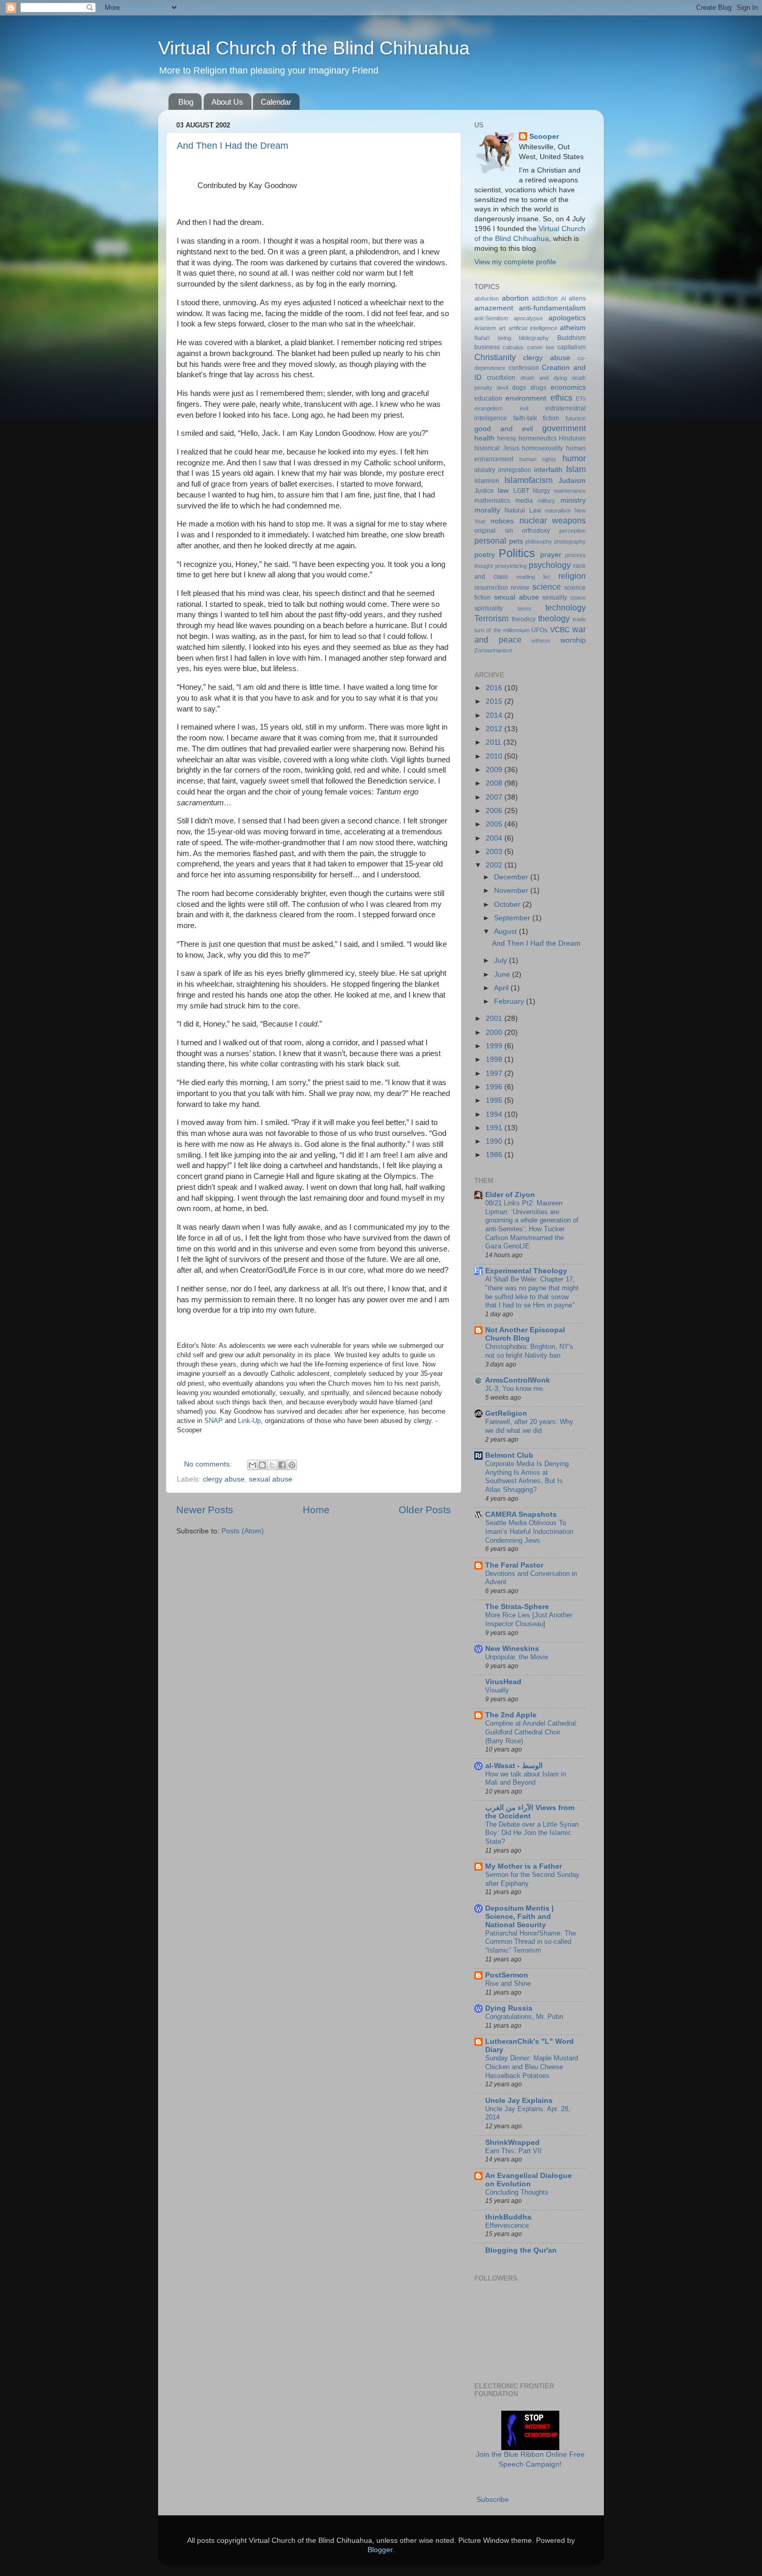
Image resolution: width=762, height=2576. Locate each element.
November (512, 891)
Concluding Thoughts (517, 2192)
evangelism (489, 408)
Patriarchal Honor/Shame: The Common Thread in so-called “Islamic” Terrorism (531, 1942)
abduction (486, 298)
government (564, 428)
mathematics (492, 501)
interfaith (548, 470)
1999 (495, 1046)
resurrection (491, 588)
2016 (495, 688)
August (506, 931)
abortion (515, 298)
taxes (524, 608)
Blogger (380, 2550)
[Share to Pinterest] (292, 1465)
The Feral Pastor (514, 1565)
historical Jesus (497, 448)
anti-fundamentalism (552, 308)
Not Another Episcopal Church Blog (525, 1334)
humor (574, 458)
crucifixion (501, 378)
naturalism (558, 510)
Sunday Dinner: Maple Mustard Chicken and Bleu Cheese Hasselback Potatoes (532, 2067)
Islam (576, 469)
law (503, 490)
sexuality (555, 597)
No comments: (209, 1464)
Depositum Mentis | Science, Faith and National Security (519, 1917)
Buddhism (571, 338)
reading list (533, 577)
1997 (495, 1073)
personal (490, 540)
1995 (495, 1100)
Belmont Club (509, 1455)
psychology (550, 565)
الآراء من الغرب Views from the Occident (530, 1812)
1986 (495, 1155)
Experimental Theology (526, 1271)
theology (554, 618)
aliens (577, 298)
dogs (519, 388)
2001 (495, 1019)
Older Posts (425, 1510)
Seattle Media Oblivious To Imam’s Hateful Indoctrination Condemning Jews (529, 1531)
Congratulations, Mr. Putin (524, 2017)
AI (563, 298)
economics (568, 387)
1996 (495, 1087)
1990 (495, 1141)
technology (566, 607)
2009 (495, 770)
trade (579, 619)
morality (487, 510)
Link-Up (249, 1421)
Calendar (276, 102)
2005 (495, 824)
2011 (495, 742)
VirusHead (503, 1682)
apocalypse (528, 318)
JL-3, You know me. (515, 1389)
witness (541, 641)
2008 (495, 783)
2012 (495, 729)
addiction (545, 298)
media (524, 501)
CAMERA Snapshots (521, 1514)
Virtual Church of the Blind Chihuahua (314, 48)
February (510, 1001)
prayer (551, 555)
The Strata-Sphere (517, 1607)
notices (502, 521)
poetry (485, 555)
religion (572, 576)
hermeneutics (538, 438)
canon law (541, 347)
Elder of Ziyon (510, 1195)
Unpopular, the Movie (517, 1657)
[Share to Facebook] (282, 1465)
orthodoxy (536, 531)
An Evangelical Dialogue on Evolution (528, 2180)
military (546, 501)
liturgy (541, 491)
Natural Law (523, 510)
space (578, 597)
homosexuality (542, 448)
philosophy (539, 542)
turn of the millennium (502, 630)
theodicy (524, 619)
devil (502, 388)
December (512, 877)
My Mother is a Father (524, 1866)
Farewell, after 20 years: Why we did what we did (529, 1426)
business (487, 347)
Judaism (572, 481)
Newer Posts (205, 1510)
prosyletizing (511, 566)
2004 (495, 838)
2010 (495, 756)
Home (316, 1510)
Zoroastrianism (493, 650)
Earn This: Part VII (513, 2151)
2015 (495, 701)
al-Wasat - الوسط (514, 1766)
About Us (227, 102)
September (513, 918)
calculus (513, 347)
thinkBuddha (508, 2217)
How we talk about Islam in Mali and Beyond (526, 1778)
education (488, 399)
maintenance (570, 491)
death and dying (544, 378)
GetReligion (506, 1413)
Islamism (487, 481)
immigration (515, 470)
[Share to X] (272, 1465)
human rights (538, 459)
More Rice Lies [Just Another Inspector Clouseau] (529, 1619)
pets (516, 541)
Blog (186, 102)
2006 (495, 811)
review (520, 588)
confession (524, 368)
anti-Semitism (491, 318)
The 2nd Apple (511, 1715)
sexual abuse (271, 1479)
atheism (573, 328)
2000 (495, 1033)
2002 (495, 865)
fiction (551, 418)
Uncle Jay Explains (519, 2101)
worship (573, 640)
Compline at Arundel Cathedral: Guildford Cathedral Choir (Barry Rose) (532, 1732)
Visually (497, 1690)
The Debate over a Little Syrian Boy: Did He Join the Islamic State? (532, 1833)
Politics (517, 553)
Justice (484, 491)
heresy (507, 438)
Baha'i (482, 338)
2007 (495, 797)
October (508, 905)
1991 (495, 1128)
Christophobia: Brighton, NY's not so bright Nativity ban (529, 1351)
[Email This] (252, 1465)
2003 (495, 852)
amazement (494, 308)
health (484, 438)
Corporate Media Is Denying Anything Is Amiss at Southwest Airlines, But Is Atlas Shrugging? (527, 1477)
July (502, 960)
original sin (494, 531)
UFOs (539, 630)
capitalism (571, 347)
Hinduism (572, 438)
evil (524, 408)
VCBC (560, 630)
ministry (573, 500)
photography (570, 542)
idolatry (485, 470)
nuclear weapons (553, 520)
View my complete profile (515, 262)
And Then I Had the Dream (232, 146)
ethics (561, 397)
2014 (495, 715)
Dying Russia (509, 2008)
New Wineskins (512, 1649)
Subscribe (493, 2500)
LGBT (521, 491)
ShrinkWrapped (512, 2143)
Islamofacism (528, 480)
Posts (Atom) (243, 1531)
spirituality (489, 608)
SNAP (214, 1421)
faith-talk (525, 418)
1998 (495, 1059)
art (502, 328)
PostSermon (507, 1975)
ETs (581, 399)
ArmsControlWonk (518, 1380)
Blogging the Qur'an (521, 2250)
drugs (538, 388)
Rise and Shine (508, 1983)
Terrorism (491, 618)
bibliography (534, 338)
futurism (576, 418)
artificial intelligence (533, 328)
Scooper (544, 137)
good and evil (504, 429)
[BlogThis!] (262, 1465)
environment (526, 398)
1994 (495, 1114)
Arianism (485, 328)
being (504, 338)
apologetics (567, 318)
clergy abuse (224, 1479)
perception (573, 531)
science (547, 587)
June (503, 974)
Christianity (495, 357)
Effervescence (507, 2225)
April (502, 988)
